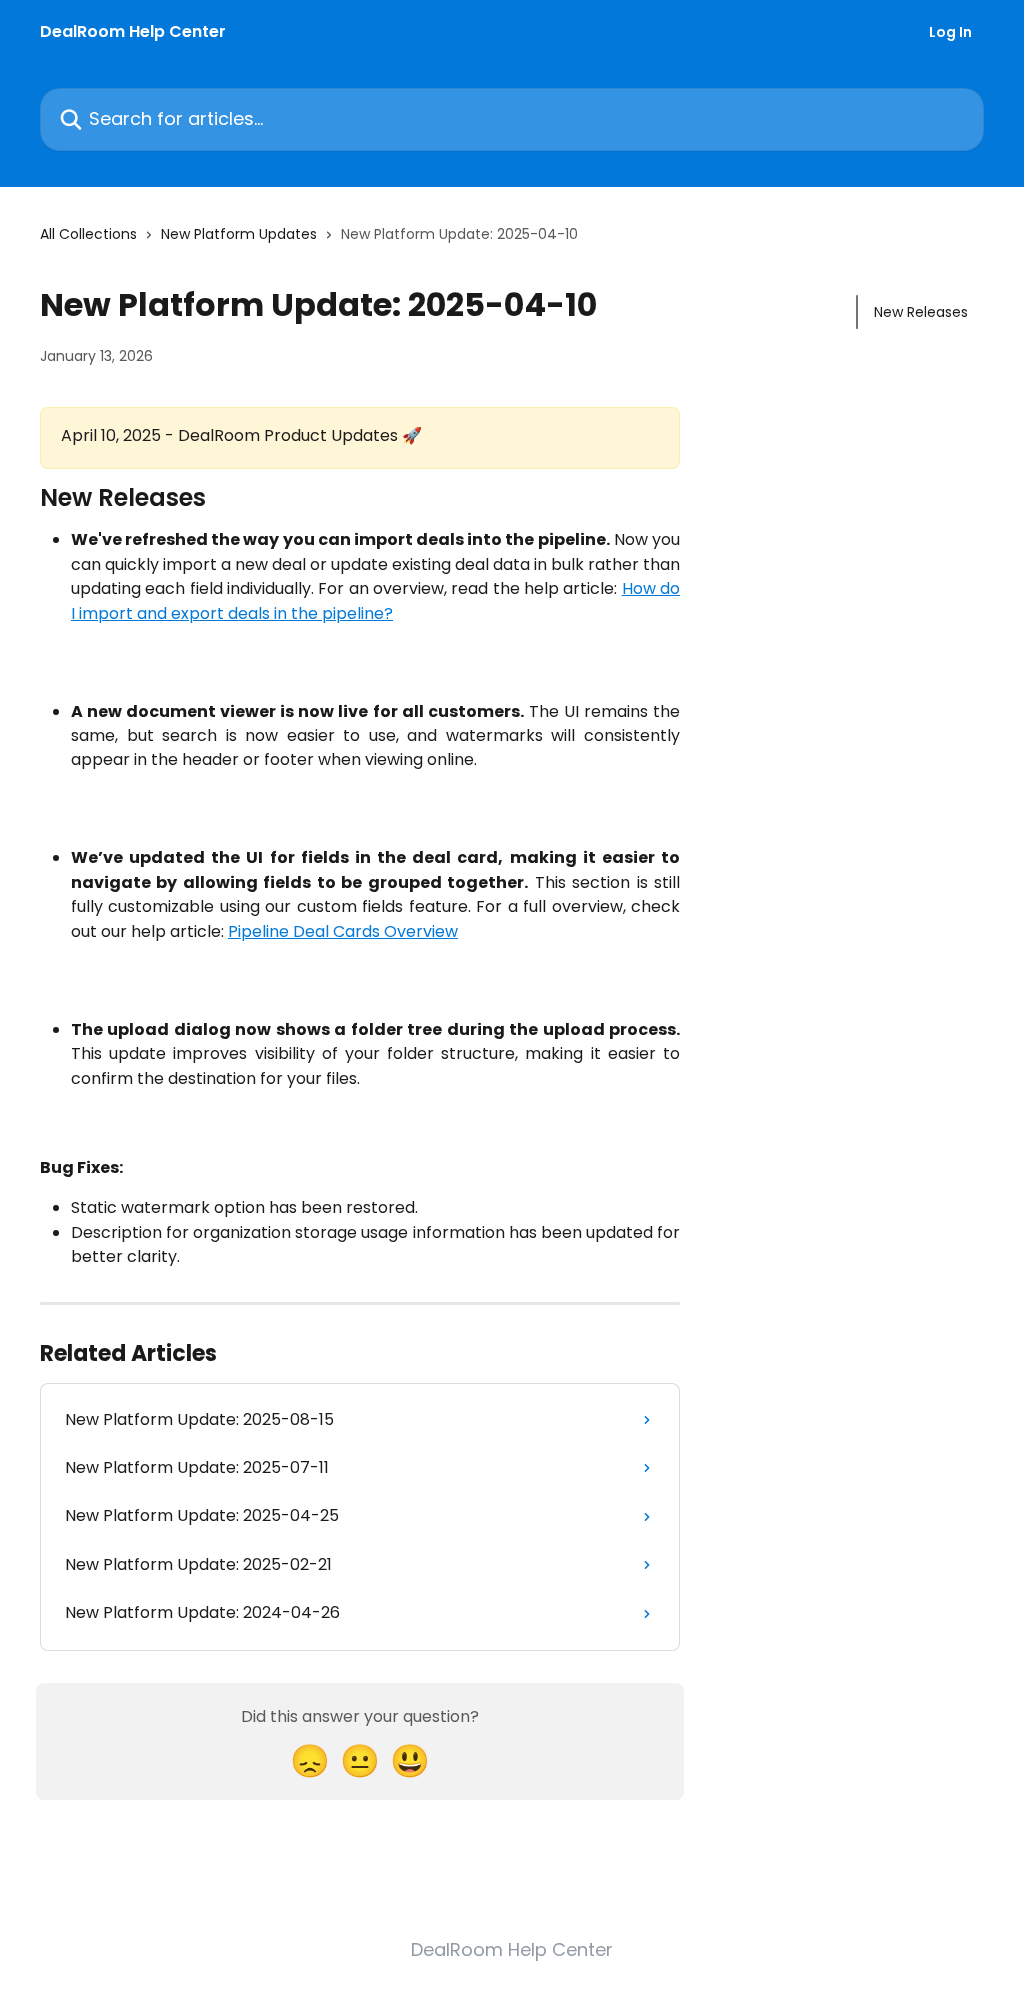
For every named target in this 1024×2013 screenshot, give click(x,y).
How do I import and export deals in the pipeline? (375, 600)
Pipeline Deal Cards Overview (343, 931)
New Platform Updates (239, 234)
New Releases (921, 312)
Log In (950, 32)
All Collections (88, 234)
